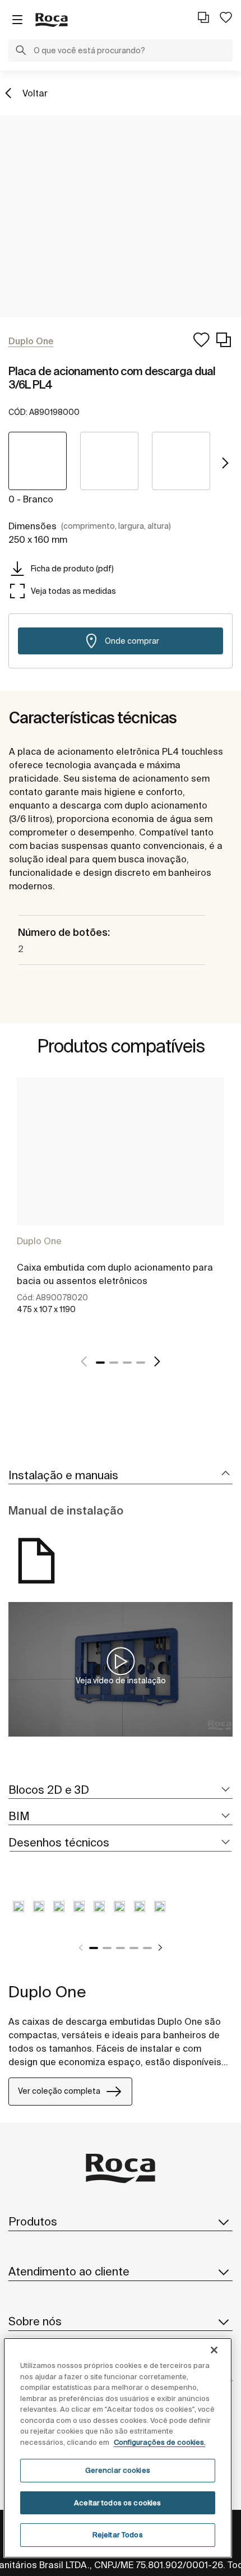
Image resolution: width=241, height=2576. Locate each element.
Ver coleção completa (59, 2091)
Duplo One (39, 1241)
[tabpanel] (121, 1208)
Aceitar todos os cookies (117, 2503)
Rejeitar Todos (118, 2535)
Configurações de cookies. (160, 2442)
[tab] (121, 1476)
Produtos (33, 2221)
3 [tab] (127, 1363)
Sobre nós (35, 2321)
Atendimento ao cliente (69, 2271)
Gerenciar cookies (118, 2470)
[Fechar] (214, 2350)
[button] (21, 52)
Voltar (35, 93)
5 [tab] (147, 1948)
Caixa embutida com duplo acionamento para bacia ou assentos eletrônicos (115, 1274)
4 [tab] (141, 1363)
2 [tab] (114, 1363)
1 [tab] (100, 1363)
